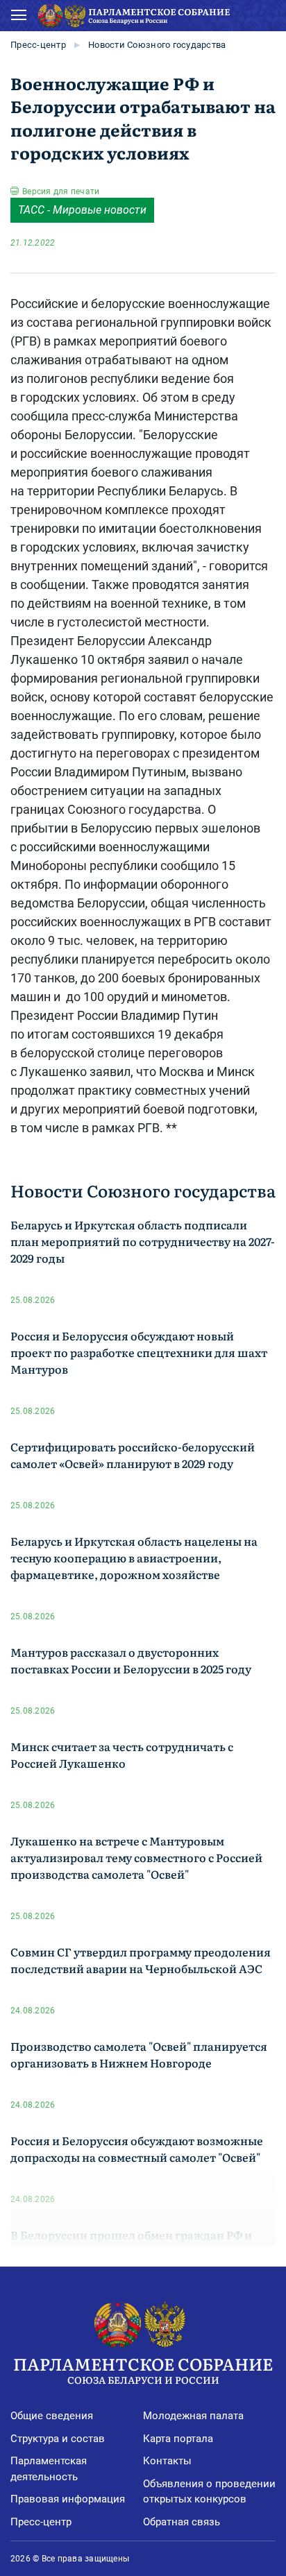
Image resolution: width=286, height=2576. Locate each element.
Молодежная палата (193, 2416)
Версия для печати (61, 191)
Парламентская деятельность (49, 2469)
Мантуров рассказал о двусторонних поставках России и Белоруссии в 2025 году (131, 1660)
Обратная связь (182, 2522)
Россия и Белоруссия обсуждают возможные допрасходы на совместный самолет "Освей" (137, 2149)
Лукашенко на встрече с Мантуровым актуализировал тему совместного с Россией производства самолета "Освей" (136, 1857)
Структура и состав (58, 2439)
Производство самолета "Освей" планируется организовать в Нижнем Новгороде (139, 2054)
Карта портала (178, 2439)
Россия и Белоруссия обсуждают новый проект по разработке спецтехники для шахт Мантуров (139, 1352)
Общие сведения (52, 2416)
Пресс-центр (38, 45)
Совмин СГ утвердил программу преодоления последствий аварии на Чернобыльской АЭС (141, 1960)
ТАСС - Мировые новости (82, 210)
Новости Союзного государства (157, 45)
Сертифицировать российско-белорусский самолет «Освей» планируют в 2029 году (133, 1455)
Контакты (167, 2461)
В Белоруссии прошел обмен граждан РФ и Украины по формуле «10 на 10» (131, 2243)
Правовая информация (68, 2499)
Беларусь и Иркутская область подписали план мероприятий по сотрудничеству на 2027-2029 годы (143, 1241)
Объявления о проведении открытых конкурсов (209, 2492)
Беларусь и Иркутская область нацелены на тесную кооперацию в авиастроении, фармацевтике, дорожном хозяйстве (134, 1558)
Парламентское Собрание (143, 2369)
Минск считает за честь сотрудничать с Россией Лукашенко (122, 1755)
